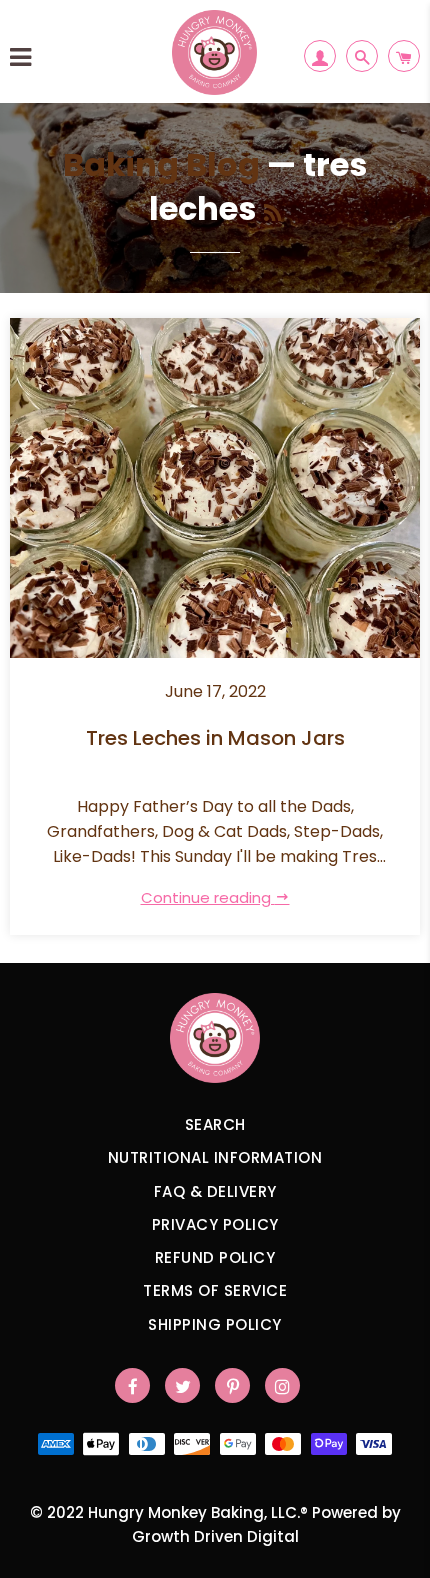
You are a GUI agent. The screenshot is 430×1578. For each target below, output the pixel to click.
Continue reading (208, 897)
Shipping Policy (215, 1324)
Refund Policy (215, 1257)
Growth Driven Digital (215, 1536)
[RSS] (272, 213)
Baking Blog (161, 164)
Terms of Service (215, 1290)
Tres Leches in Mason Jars (215, 738)
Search (215, 1124)
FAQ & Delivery (215, 1191)
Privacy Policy (215, 1224)
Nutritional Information (215, 1157)
